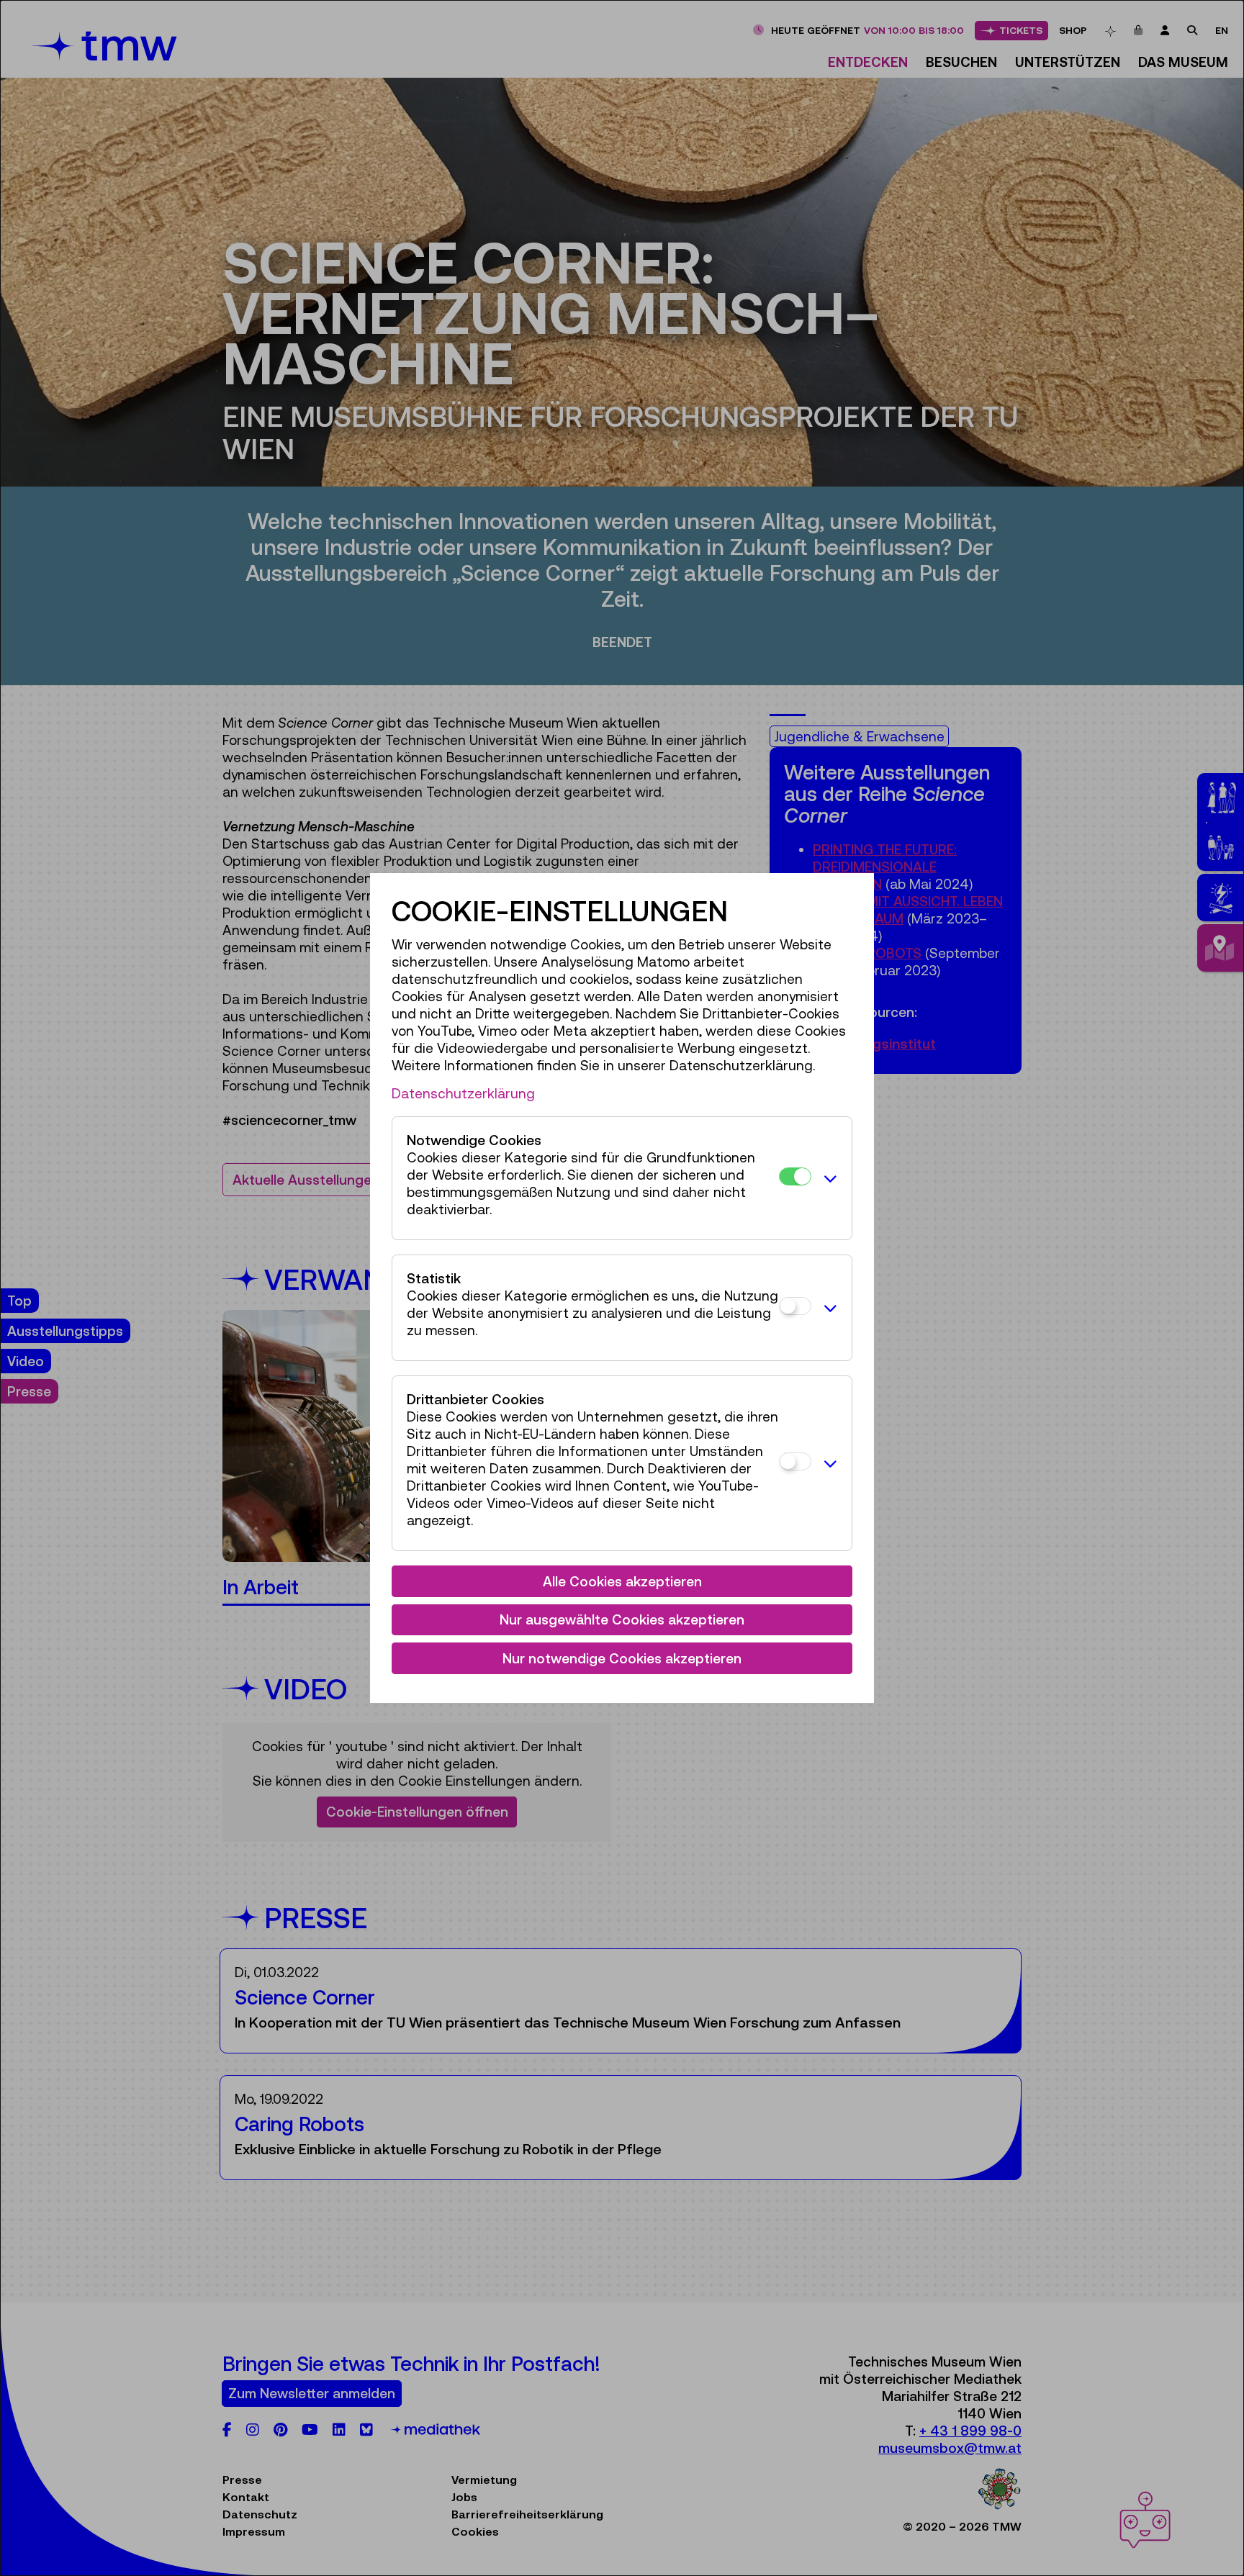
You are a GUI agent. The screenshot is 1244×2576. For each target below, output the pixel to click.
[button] (828, 1178)
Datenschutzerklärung (463, 1093)
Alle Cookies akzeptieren (622, 1581)
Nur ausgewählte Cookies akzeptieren (622, 1619)
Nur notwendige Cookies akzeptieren (622, 1658)
